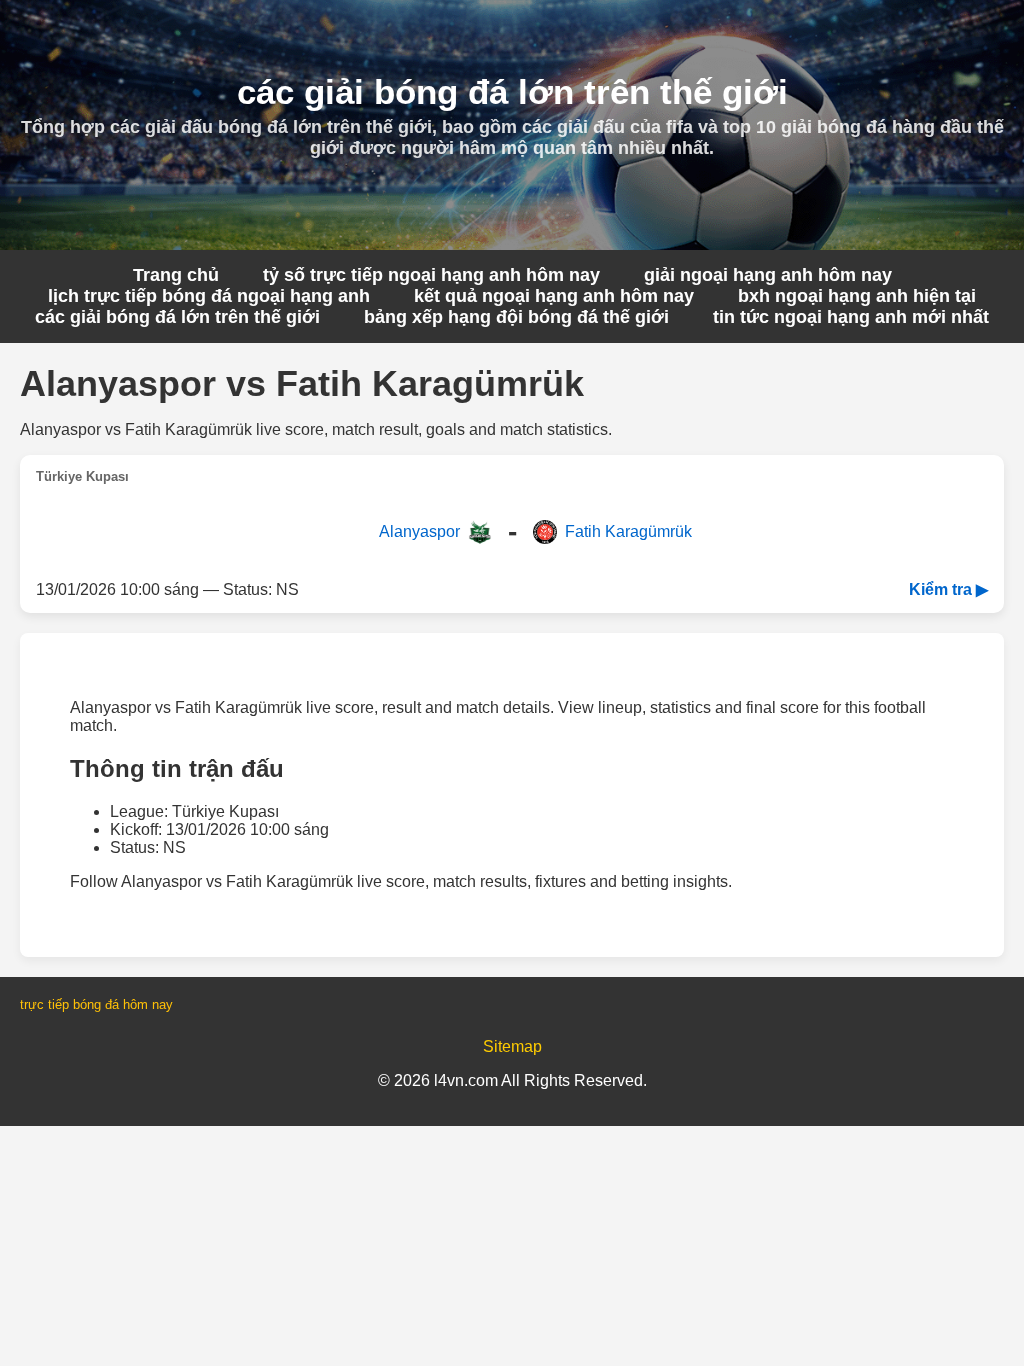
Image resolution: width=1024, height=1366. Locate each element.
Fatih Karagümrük (628, 531)
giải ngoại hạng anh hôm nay (768, 275)
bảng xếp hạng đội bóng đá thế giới (516, 317)
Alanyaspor (419, 531)
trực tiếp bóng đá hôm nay (96, 1004)
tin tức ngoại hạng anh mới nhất (851, 317)
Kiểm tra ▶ (948, 589)
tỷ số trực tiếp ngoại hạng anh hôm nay (431, 275)
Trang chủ (176, 275)
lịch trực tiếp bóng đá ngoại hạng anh (209, 296)
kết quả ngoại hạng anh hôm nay (554, 296)
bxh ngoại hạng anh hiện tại (857, 296)
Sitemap (512, 1046)
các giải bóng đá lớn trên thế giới (177, 317)
